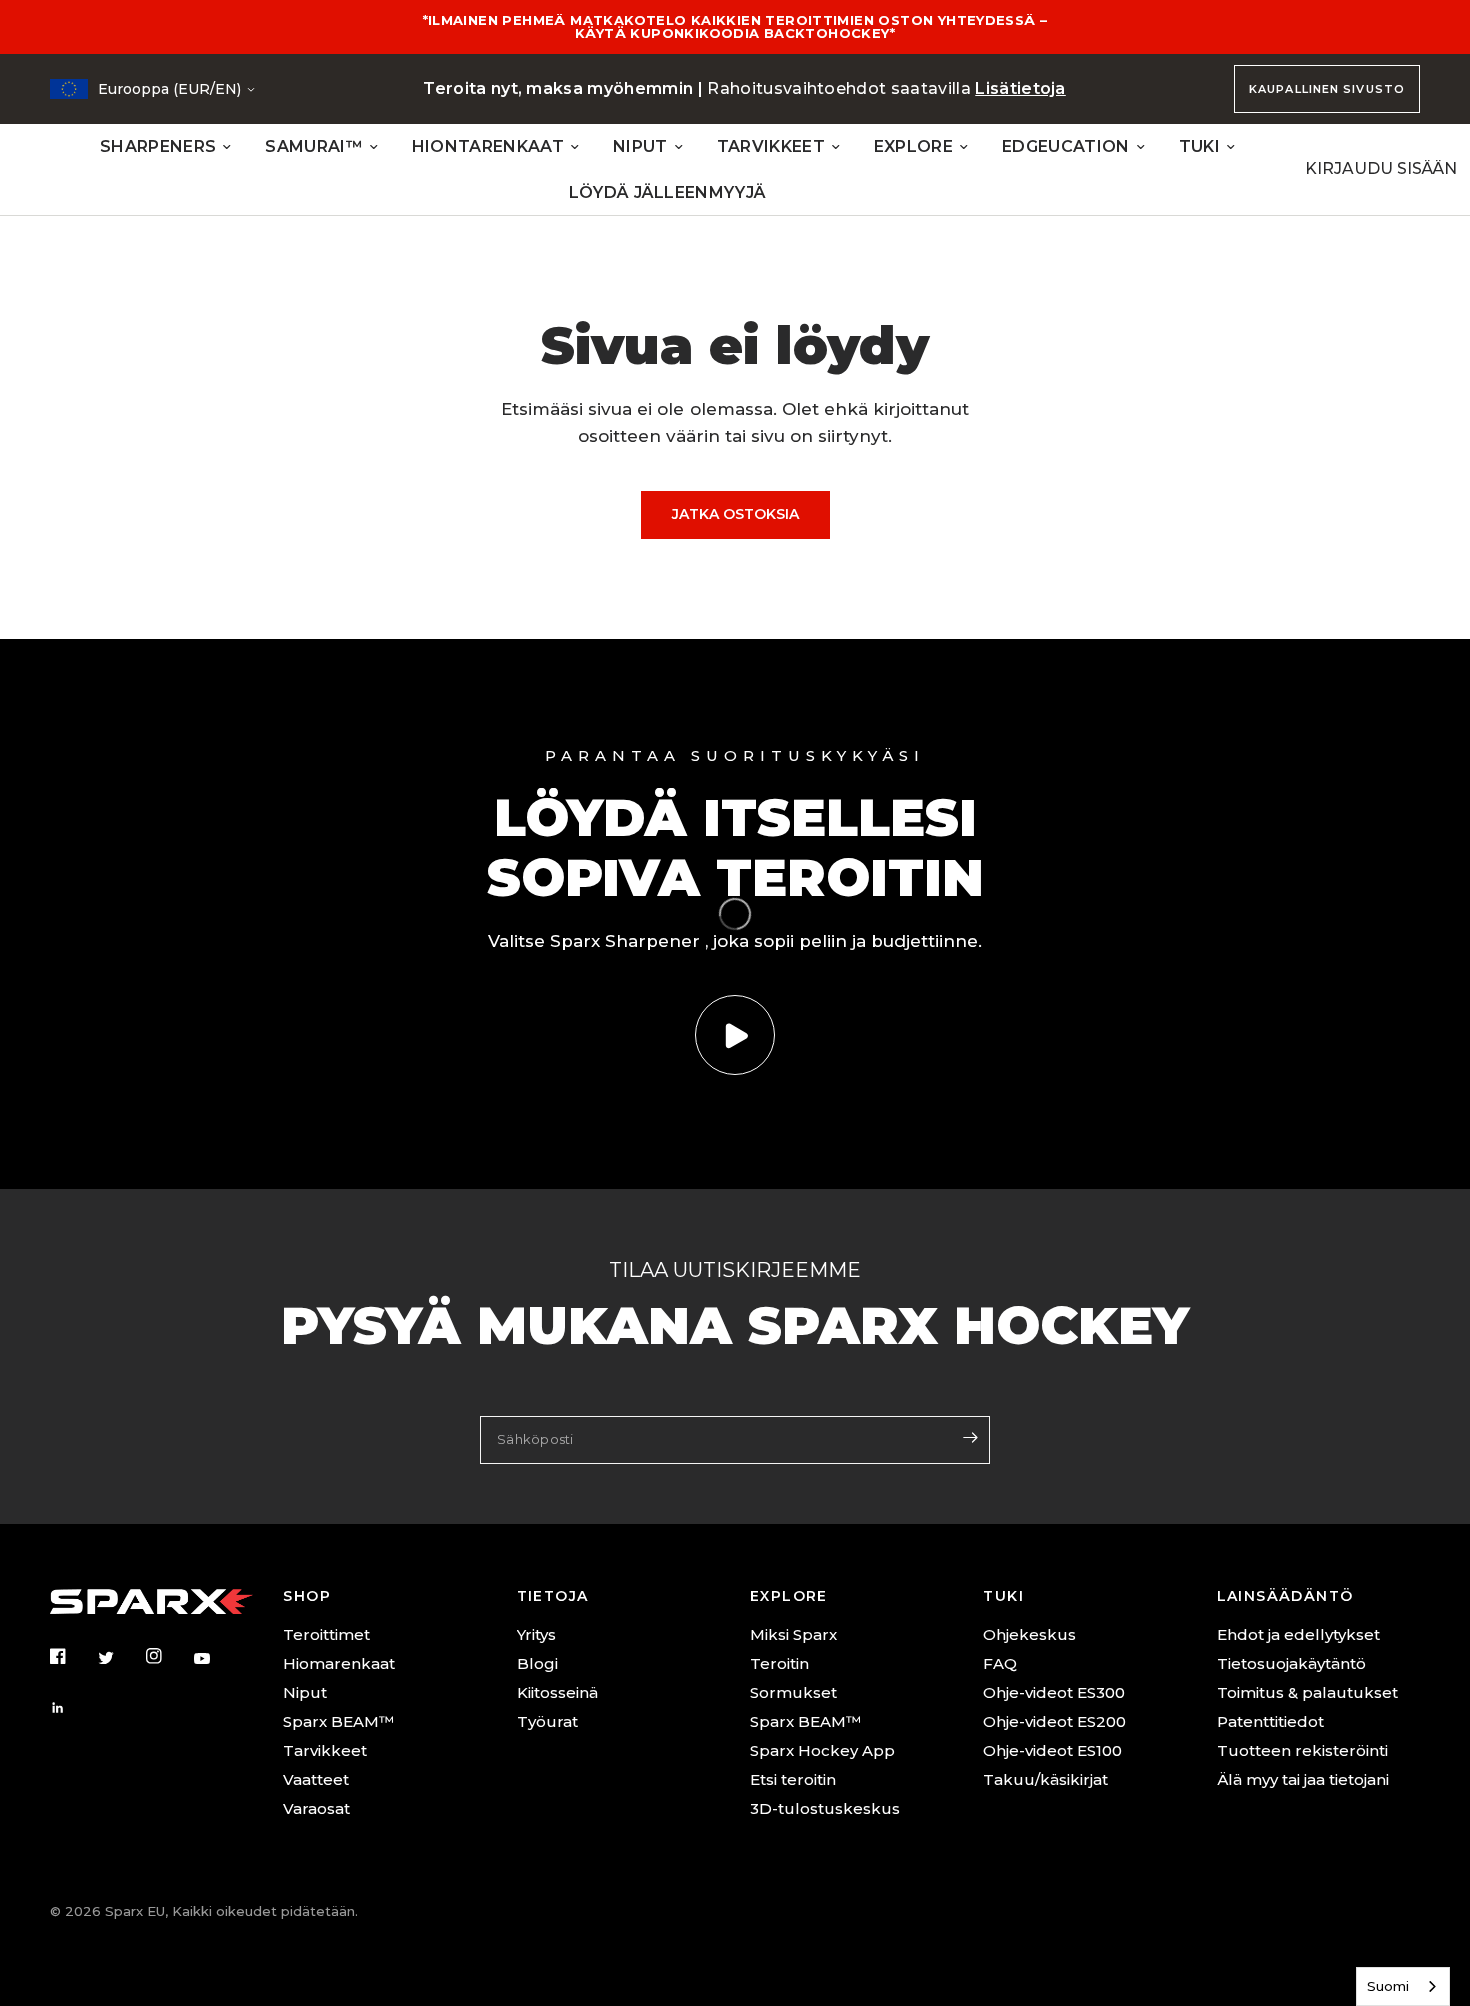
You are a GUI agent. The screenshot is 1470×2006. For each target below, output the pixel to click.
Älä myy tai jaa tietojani (1303, 1779)
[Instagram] (168, 1656)
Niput (305, 1692)
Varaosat (316, 1808)
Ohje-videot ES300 (1054, 1692)
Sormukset (793, 1692)
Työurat (547, 1721)
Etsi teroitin (793, 1779)
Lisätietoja (1020, 88)
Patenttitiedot (1270, 1721)
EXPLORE (913, 146)
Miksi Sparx (793, 1634)
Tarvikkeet (325, 1750)
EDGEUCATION (1066, 146)
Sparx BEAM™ (338, 1721)
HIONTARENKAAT (488, 146)
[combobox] (1403, 1986)
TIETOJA (553, 1596)
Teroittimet (326, 1634)
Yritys (536, 1634)
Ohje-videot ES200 (1054, 1721)
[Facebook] (72, 1656)
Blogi (537, 1663)
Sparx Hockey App (822, 1750)
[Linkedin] (72, 1708)
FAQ (1000, 1663)
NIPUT (640, 146)
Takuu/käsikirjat (1045, 1779)
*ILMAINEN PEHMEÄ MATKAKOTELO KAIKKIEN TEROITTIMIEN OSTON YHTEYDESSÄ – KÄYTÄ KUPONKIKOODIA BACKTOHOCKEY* (735, 26)
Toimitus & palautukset (1307, 1692)
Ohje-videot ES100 (1052, 1750)
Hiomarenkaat (339, 1663)
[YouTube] (216, 1659)
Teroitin (779, 1663)
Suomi (1388, 1986)
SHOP (307, 1596)
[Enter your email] (970, 1438)
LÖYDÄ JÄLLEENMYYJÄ (668, 192)
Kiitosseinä (557, 1692)
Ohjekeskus (1029, 1634)
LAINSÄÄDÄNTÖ (1285, 1596)
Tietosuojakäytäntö (1291, 1663)
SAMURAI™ (314, 146)
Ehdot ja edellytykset (1298, 1634)
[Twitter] (120, 1658)
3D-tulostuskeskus (825, 1808)
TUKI (1199, 146)
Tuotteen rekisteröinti (1302, 1750)
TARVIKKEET (771, 146)
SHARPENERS (158, 146)
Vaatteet (316, 1779)
